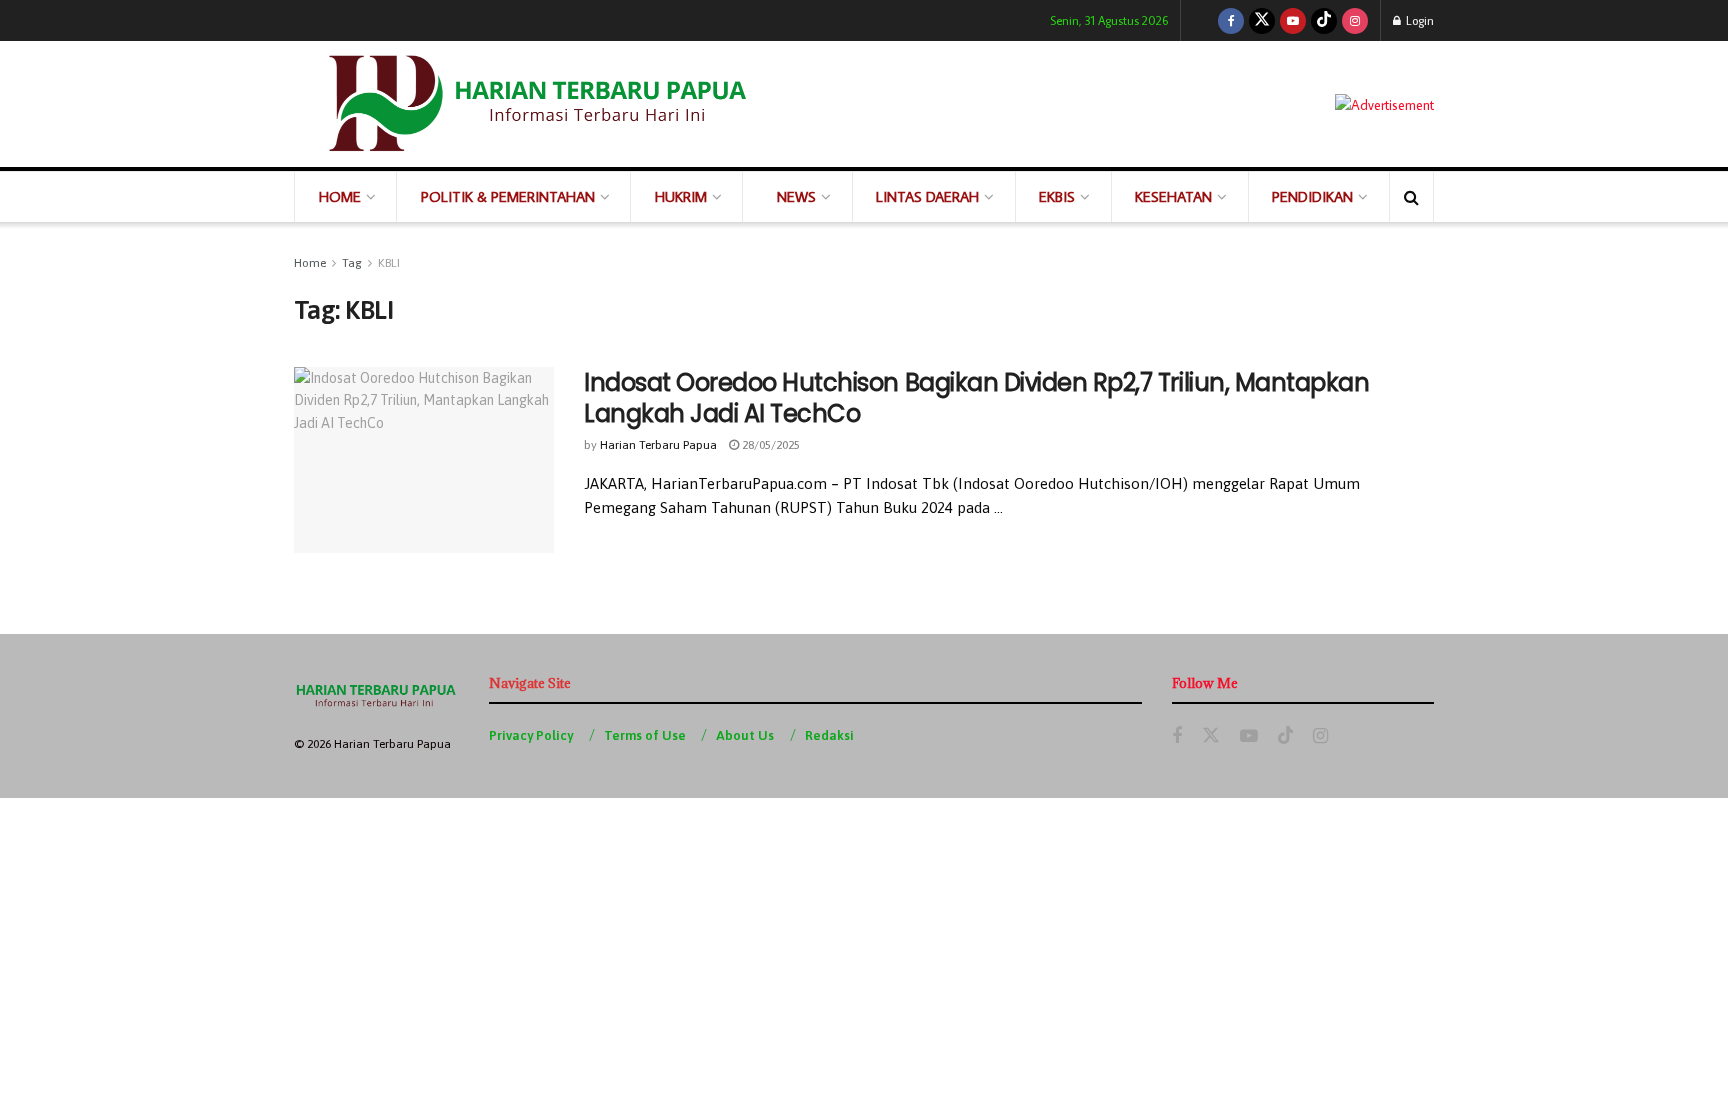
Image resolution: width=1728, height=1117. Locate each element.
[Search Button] (1411, 197)
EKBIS (1057, 196)
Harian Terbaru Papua (658, 445)
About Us (745, 735)
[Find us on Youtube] (1293, 20)
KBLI (389, 263)
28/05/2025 (769, 445)
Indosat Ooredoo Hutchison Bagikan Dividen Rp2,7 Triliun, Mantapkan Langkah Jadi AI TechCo (976, 398)
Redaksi (829, 735)
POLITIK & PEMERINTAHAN (508, 196)
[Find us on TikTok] (1324, 20)
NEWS (796, 196)
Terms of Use (645, 735)
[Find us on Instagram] (1355, 20)
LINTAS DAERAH (927, 196)
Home (310, 263)
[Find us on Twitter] (1262, 20)
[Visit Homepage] (534, 104)
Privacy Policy (531, 735)
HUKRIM (681, 196)
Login (1418, 20)
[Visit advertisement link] (1384, 104)
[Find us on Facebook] (1231, 20)
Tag (352, 263)
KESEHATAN (1173, 196)
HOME (340, 196)
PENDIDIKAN (1312, 196)
